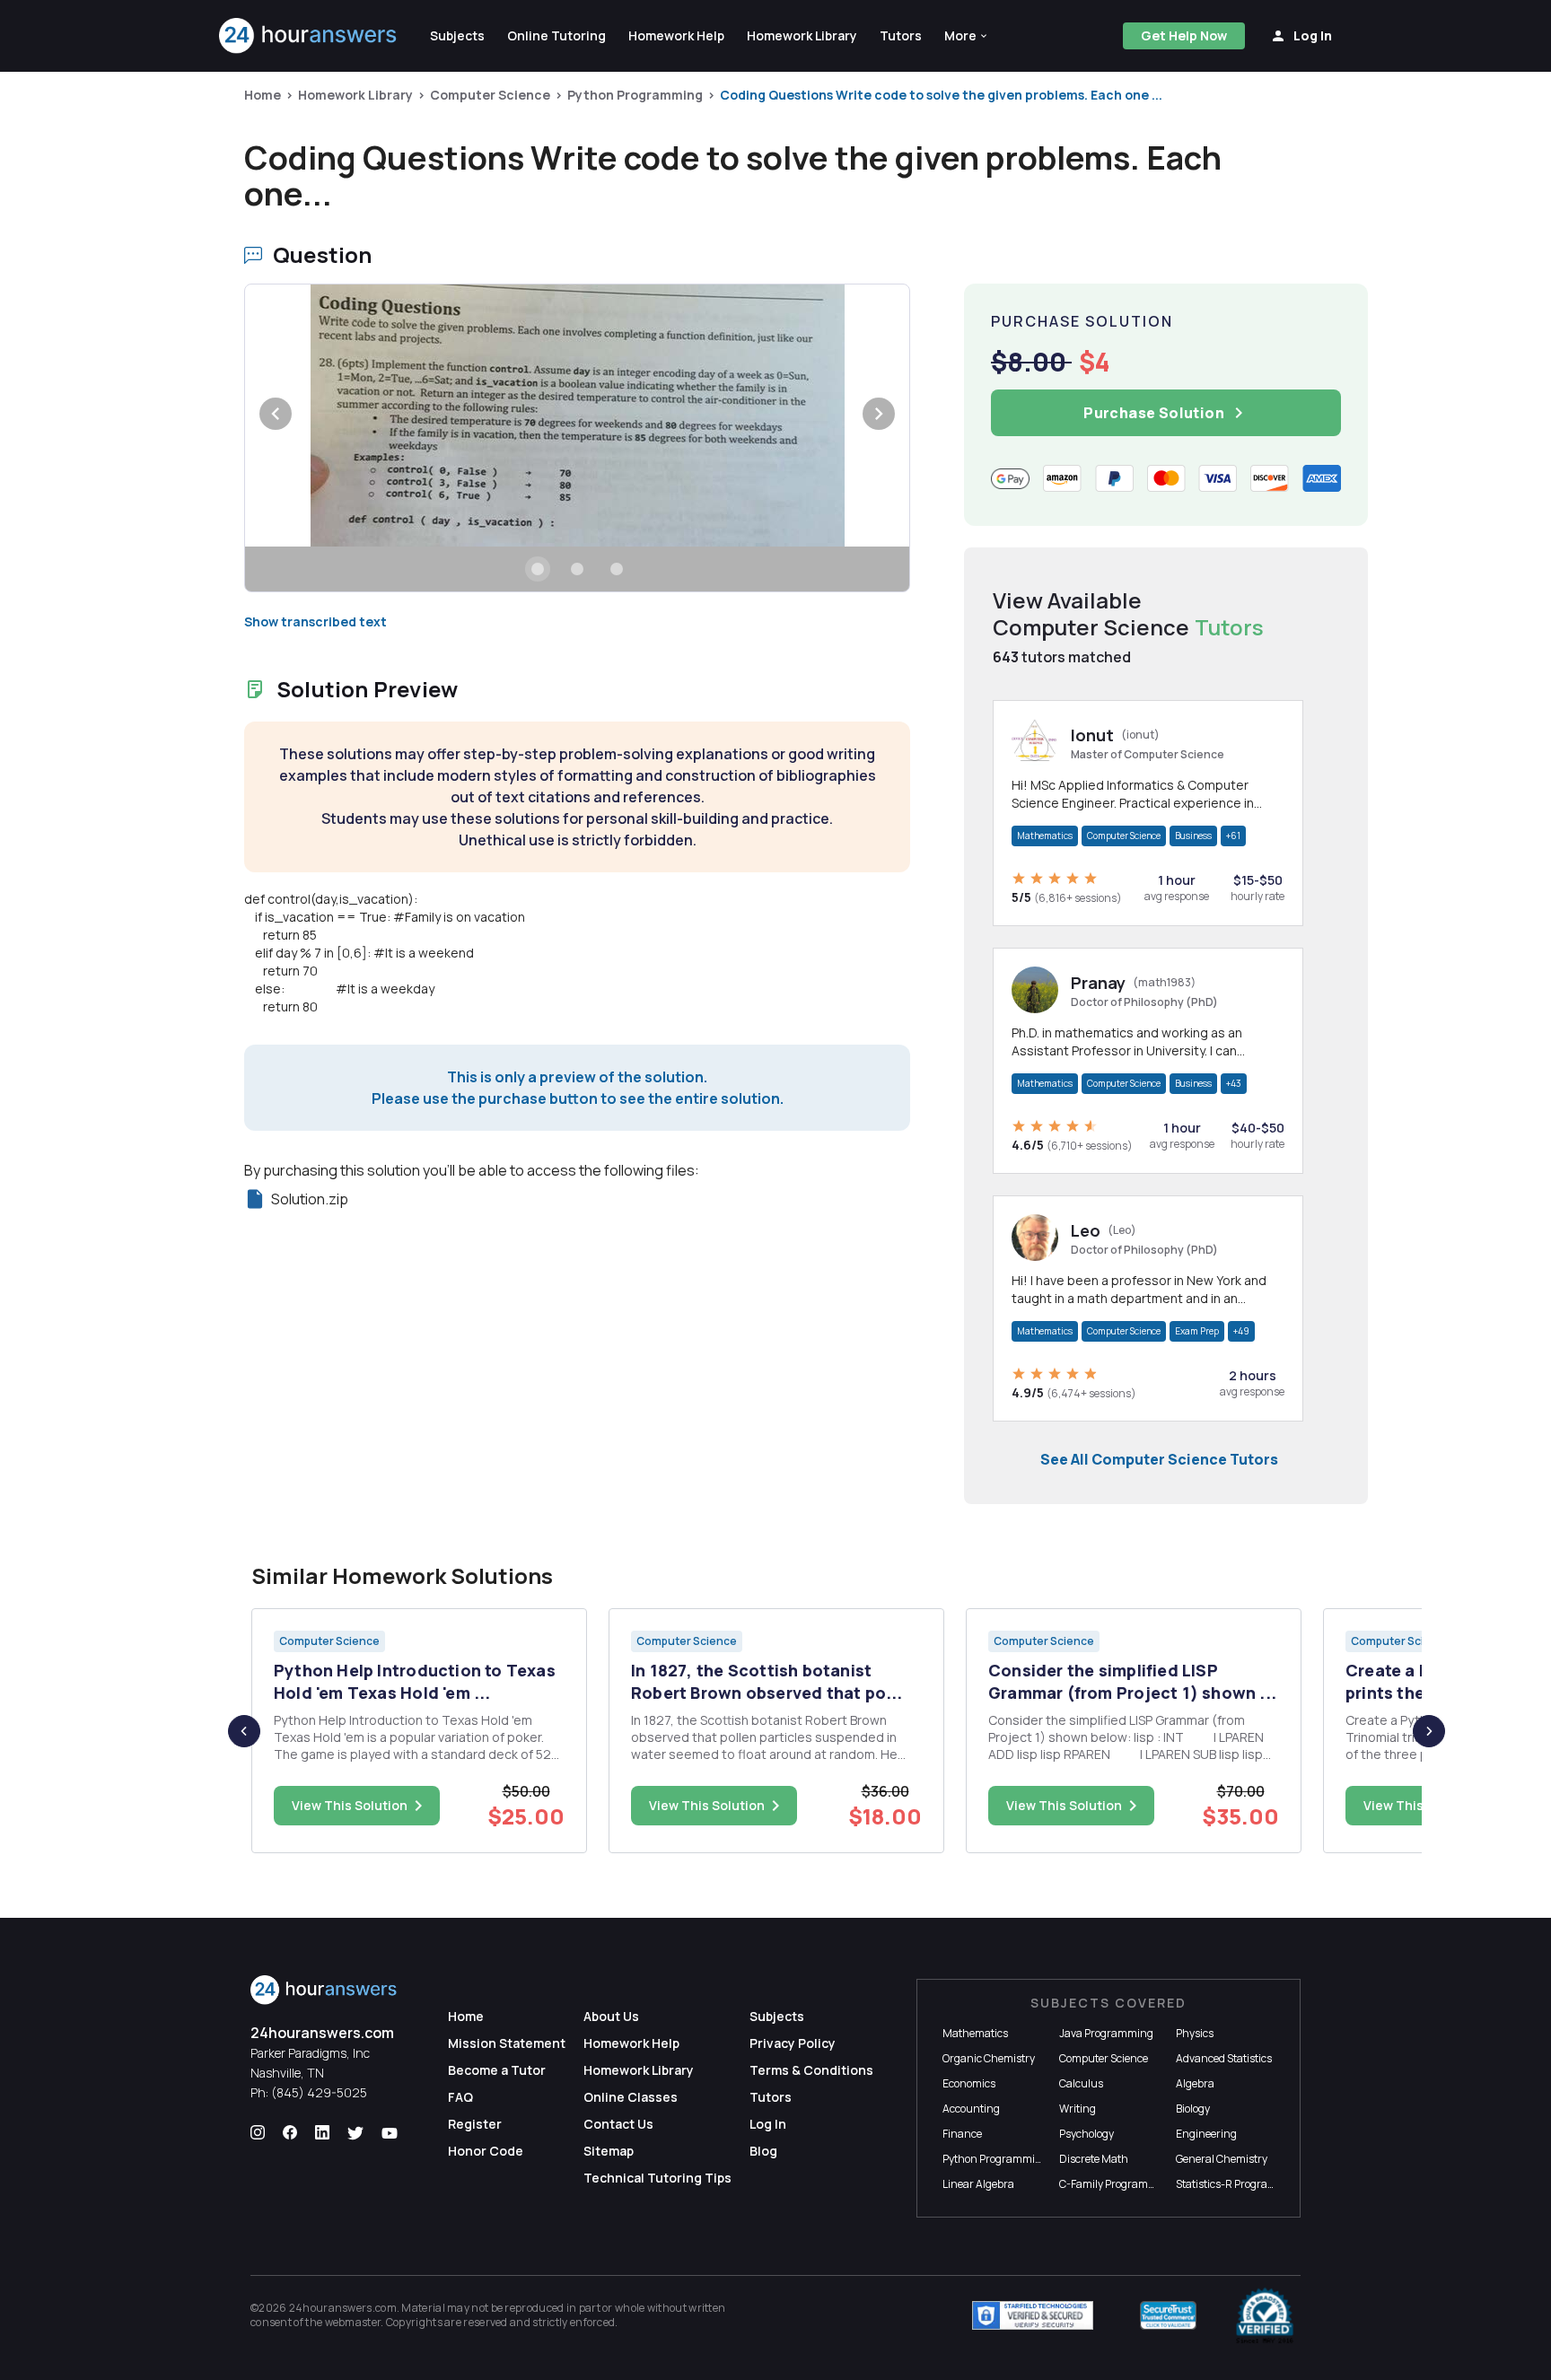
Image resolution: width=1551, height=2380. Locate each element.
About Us (611, 2016)
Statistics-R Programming (1240, 2184)
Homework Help (631, 2043)
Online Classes (631, 2097)
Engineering (1206, 2134)
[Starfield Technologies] (1033, 2315)
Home (263, 95)
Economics (969, 2083)
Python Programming (635, 95)
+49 (1241, 1331)
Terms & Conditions (811, 2070)
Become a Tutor (497, 2070)
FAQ (460, 2097)
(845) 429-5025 (319, 2092)
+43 (1234, 1083)
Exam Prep (1197, 1331)
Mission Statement (507, 2043)
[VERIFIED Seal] (1265, 2315)
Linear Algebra (978, 2184)
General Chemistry (1222, 2159)
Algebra (1195, 2083)
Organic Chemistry (989, 2058)
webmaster (353, 2322)
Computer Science (490, 95)
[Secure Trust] (1168, 2315)
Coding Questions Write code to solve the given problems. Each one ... (941, 95)
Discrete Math (1094, 2159)
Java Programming (1106, 2033)
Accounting (971, 2109)
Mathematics (1045, 836)
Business (1193, 836)
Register (475, 2124)
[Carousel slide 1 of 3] (538, 569)
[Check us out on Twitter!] (355, 2133)
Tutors (771, 2097)
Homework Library (355, 95)
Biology (1193, 2109)
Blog (763, 2151)
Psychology (1087, 2134)
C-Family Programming (1117, 2184)
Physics (1195, 2033)
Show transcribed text (315, 621)
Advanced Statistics (1224, 2058)
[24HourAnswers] (308, 36)
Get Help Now (1184, 35)
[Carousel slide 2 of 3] (577, 569)
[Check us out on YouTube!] (390, 2133)
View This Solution (350, 1805)
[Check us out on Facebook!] (290, 2133)
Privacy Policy (793, 2043)
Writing (1078, 2109)
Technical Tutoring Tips (657, 2178)
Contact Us (618, 2124)
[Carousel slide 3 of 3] (617, 569)
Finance (962, 2134)
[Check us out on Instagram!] (258, 2133)
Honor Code (486, 2151)
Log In (768, 2124)
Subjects (777, 2016)
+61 (1233, 836)
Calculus (1081, 2083)
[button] (967, 36)
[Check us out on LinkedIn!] (322, 2133)
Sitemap (609, 2151)
